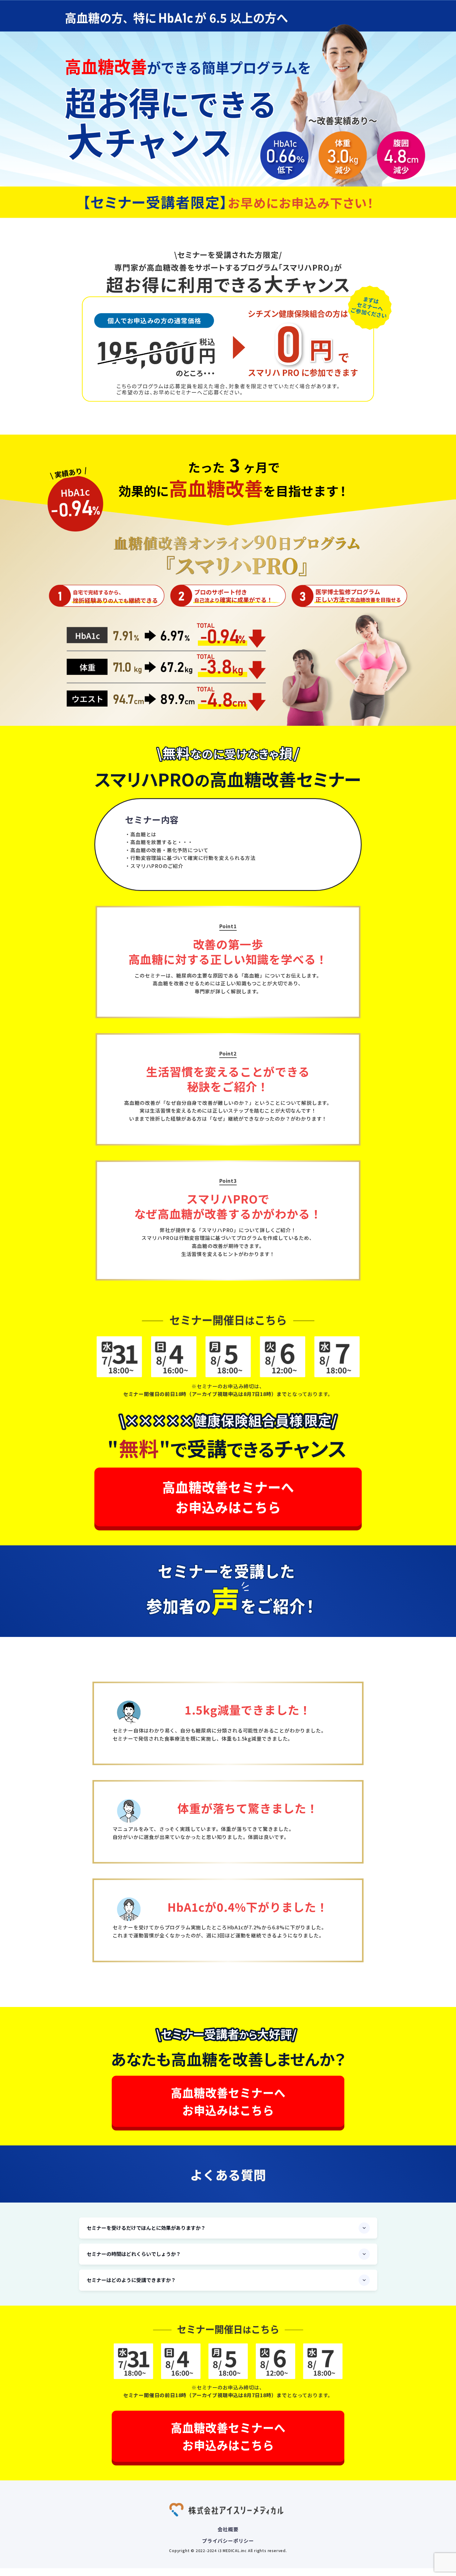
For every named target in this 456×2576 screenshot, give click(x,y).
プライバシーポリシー (228, 2541)
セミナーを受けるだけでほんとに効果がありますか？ (146, 2228)
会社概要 (228, 2529)
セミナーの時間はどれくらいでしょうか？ (134, 2254)
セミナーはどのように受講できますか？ (131, 2280)
